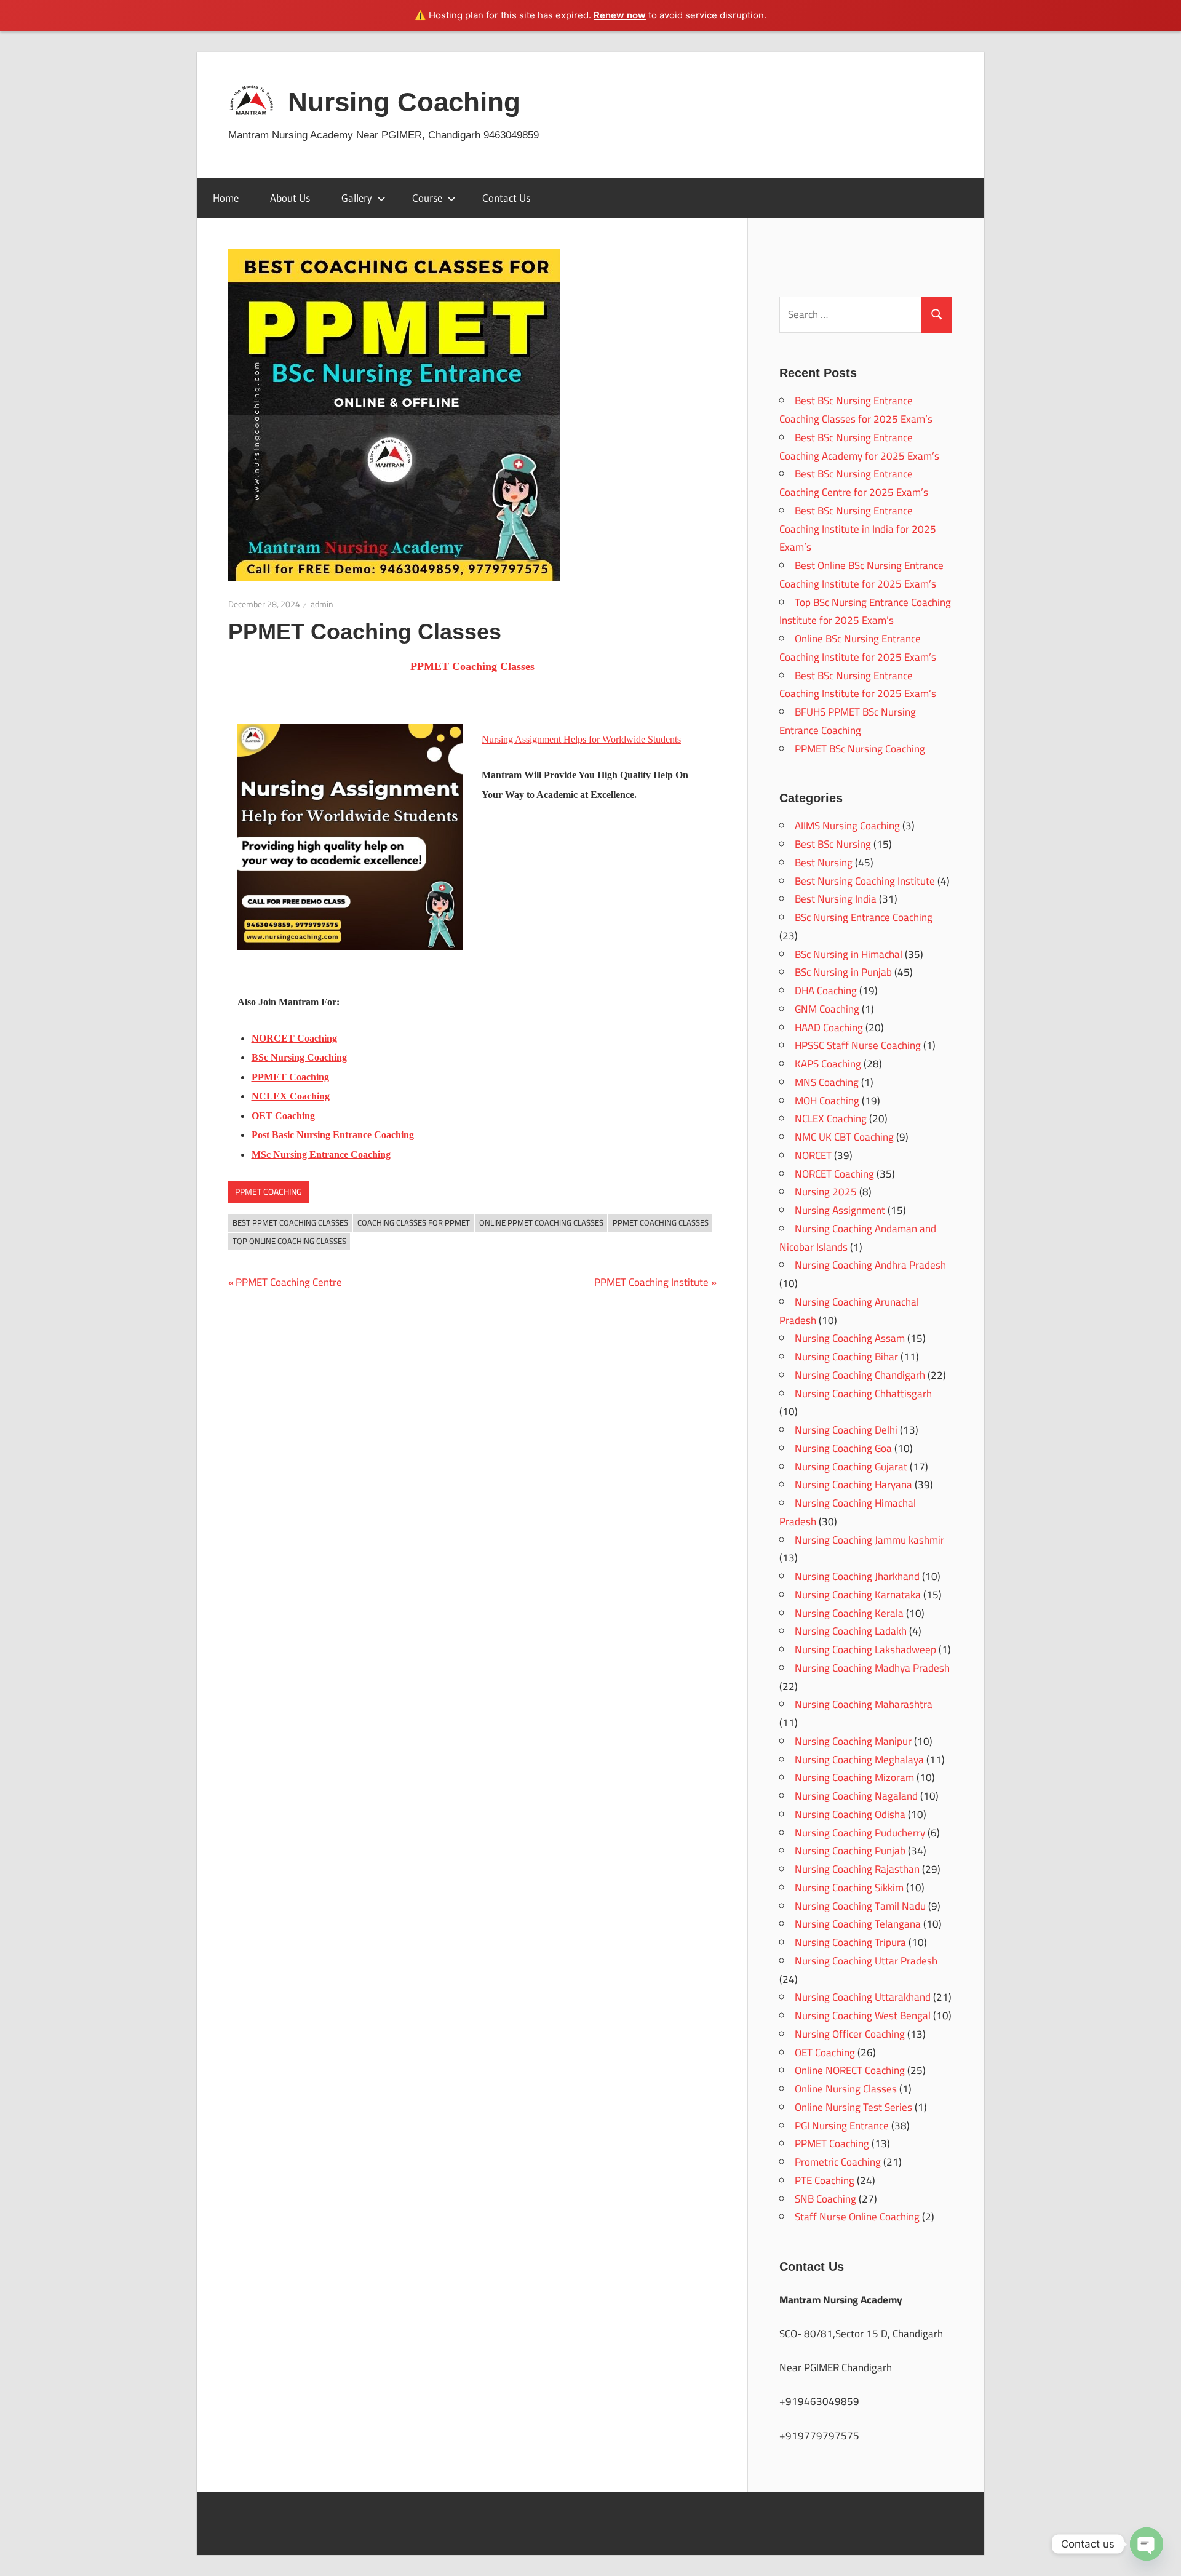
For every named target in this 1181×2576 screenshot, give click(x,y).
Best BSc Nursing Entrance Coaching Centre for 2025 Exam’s (854, 483)
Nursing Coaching (404, 102)
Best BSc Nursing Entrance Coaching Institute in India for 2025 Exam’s (858, 529)
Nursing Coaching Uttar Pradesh (866, 1961)
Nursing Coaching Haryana (853, 1485)
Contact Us (506, 198)
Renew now (620, 15)
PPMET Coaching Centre (288, 1282)
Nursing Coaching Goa (843, 1448)
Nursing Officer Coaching (850, 2034)
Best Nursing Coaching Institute (865, 881)
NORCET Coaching (834, 1174)
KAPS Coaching (828, 1064)
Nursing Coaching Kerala (849, 1613)
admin (322, 604)
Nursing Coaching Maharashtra (864, 1704)
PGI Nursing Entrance (842, 2126)
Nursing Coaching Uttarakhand (863, 1997)
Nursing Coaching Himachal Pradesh (848, 1512)
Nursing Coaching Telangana (858, 1924)
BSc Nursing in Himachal (849, 954)
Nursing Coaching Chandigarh (860, 1375)
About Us (290, 198)
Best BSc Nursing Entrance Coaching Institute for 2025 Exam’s (858, 685)
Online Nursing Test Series (853, 2107)
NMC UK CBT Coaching (844, 1137)
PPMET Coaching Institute (651, 1282)
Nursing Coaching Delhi (846, 1430)
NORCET (813, 1155)
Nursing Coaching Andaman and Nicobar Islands (858, 1238)
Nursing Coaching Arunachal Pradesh (849, 1311)
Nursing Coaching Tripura (850, 1942)
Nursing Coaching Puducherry (860, 1833)
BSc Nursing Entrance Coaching (864, 917)
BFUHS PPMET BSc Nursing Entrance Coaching (848, 721)
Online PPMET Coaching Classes (541, 1222)
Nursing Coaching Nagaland (856, 1796)
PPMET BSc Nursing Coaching (860, 749)
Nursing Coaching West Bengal (863, 2016)
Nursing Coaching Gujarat (851, 1467)
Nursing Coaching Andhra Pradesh (870, 1265)
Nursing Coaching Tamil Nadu (860, 1906)
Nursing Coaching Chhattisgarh (863, 1394)
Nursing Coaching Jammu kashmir (869, 1540)
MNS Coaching (827, 1082)
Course (427, 198)
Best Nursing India (836, 899)
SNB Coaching (825, 2199)
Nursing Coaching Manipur (853, 1741)
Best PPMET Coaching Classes (290, 1222)
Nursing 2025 (826, 1192)
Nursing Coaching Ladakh (851, 1631)
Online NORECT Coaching (850, 2070)
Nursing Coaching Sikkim (849, 1888)
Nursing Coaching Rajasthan (857, 1869)
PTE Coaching (825, 2180)
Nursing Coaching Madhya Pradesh (872, 1668)
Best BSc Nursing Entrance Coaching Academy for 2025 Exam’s (859, 447)
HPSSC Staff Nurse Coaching (858, 1045)
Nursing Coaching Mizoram (854, 1777)
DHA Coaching (826, 991)
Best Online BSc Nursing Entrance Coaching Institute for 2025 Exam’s (861, 575)
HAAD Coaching (829, 1027)
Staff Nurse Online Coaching (857, 2217)
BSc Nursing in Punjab (843, 972)
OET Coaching (825, 2052)
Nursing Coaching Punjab (850, 1851)
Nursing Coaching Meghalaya (859, 1760)
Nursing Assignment (840, 1210)
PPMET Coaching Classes (661, 1222)
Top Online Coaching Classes (289, 1241)
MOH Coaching (827, 1101)
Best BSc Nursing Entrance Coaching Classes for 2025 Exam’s (856, 410)
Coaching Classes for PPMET (414, 1222)
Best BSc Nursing (833, 844)
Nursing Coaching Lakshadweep (865, 1649)
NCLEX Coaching (831, 1119)
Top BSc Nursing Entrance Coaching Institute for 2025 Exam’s (865, 612)
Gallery (357, 198)
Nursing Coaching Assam (850, 1338)
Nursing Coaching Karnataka (858, 1595)
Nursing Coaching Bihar (846, 1357)
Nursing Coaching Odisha (850, 1814)
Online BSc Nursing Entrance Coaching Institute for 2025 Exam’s (858, 648)
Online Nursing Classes (846, 2089)
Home (226, 198)
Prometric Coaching (838, 2162)
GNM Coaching (827, 1009)
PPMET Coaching (268, 1192)
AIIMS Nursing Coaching (847, 826)
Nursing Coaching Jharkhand (857, 1576)
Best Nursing (824, 863)
